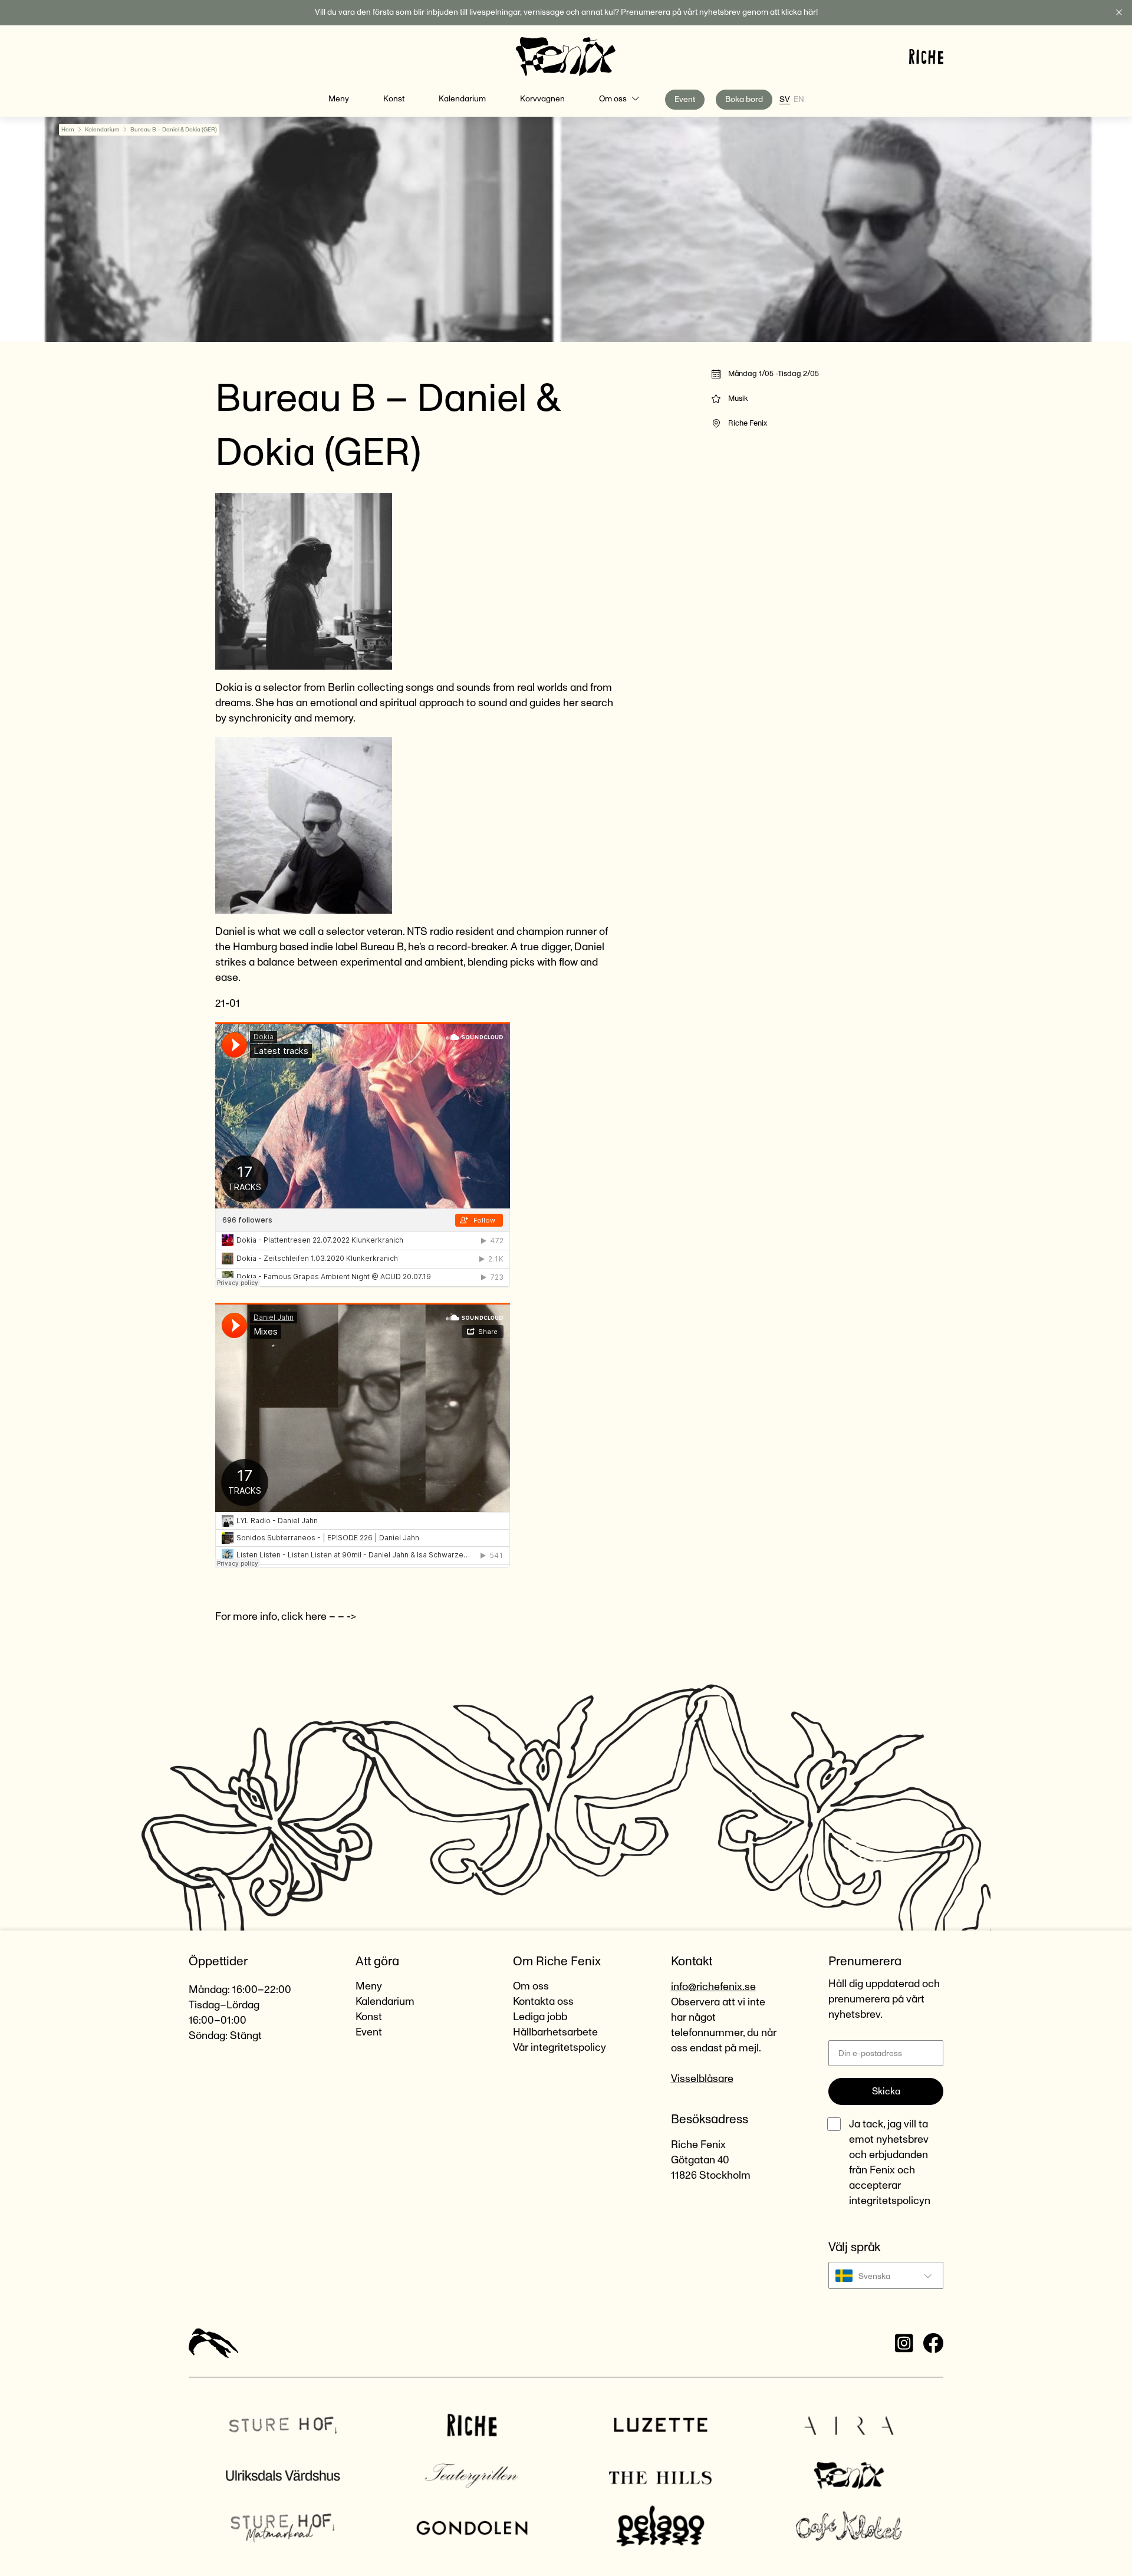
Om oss (613, 99)
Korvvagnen (542, 99)
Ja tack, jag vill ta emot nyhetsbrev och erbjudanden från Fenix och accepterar (890, 2163)
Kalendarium (462, 99)
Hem (68, 130)
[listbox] (886, 2275)
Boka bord (744, 100)
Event (685, 100)
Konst (394, 99)
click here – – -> (320, 1617)
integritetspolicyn (890, 2201)
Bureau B (382, 947)
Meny (339, 99)
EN (799, 100)
